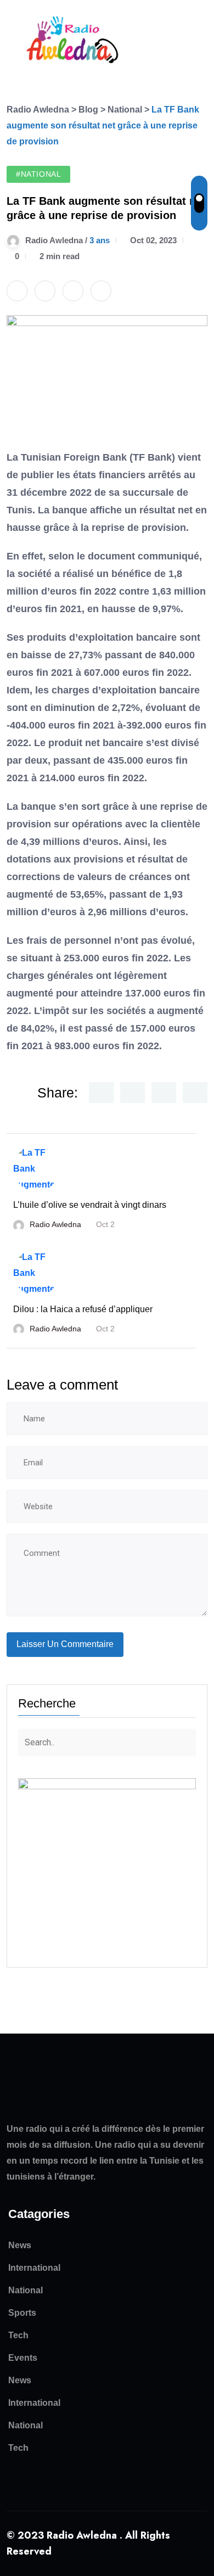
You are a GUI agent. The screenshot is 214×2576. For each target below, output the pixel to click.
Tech (18, 2335)
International (34, 2268)
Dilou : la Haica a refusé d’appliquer (83, 1309)
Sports (22, 2313)
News (20, 2245)
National (26, 2290)
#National (38, 174)
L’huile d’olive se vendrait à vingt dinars (90, 1205)
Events (23, 2358)
